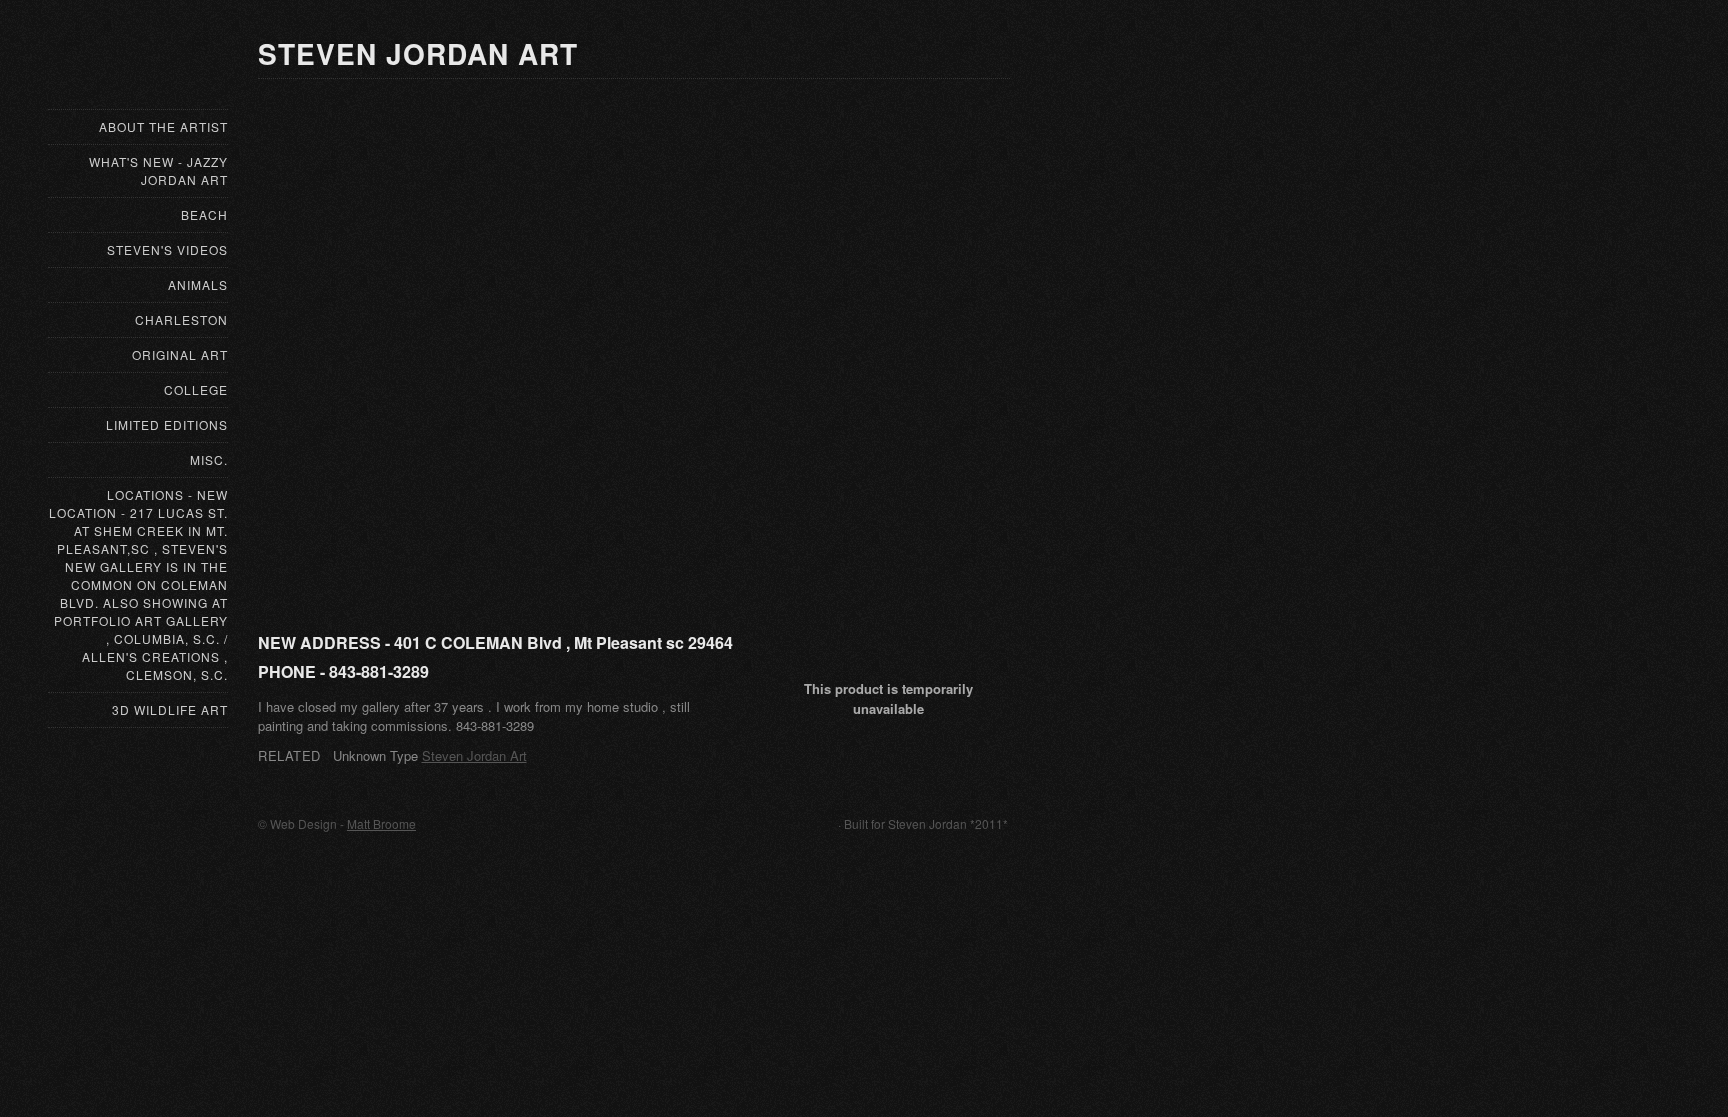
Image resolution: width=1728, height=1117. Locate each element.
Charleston (181, 319)
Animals (198, 284)
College (196, 389)
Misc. (209, 459)
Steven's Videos (167, 249)
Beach (204, 214)
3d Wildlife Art (170, 709)
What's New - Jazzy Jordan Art (158, 170)
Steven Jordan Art (474, 755)
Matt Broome (381, 823)
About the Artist (163, 126)
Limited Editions (167, 424)
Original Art (180, 354)
